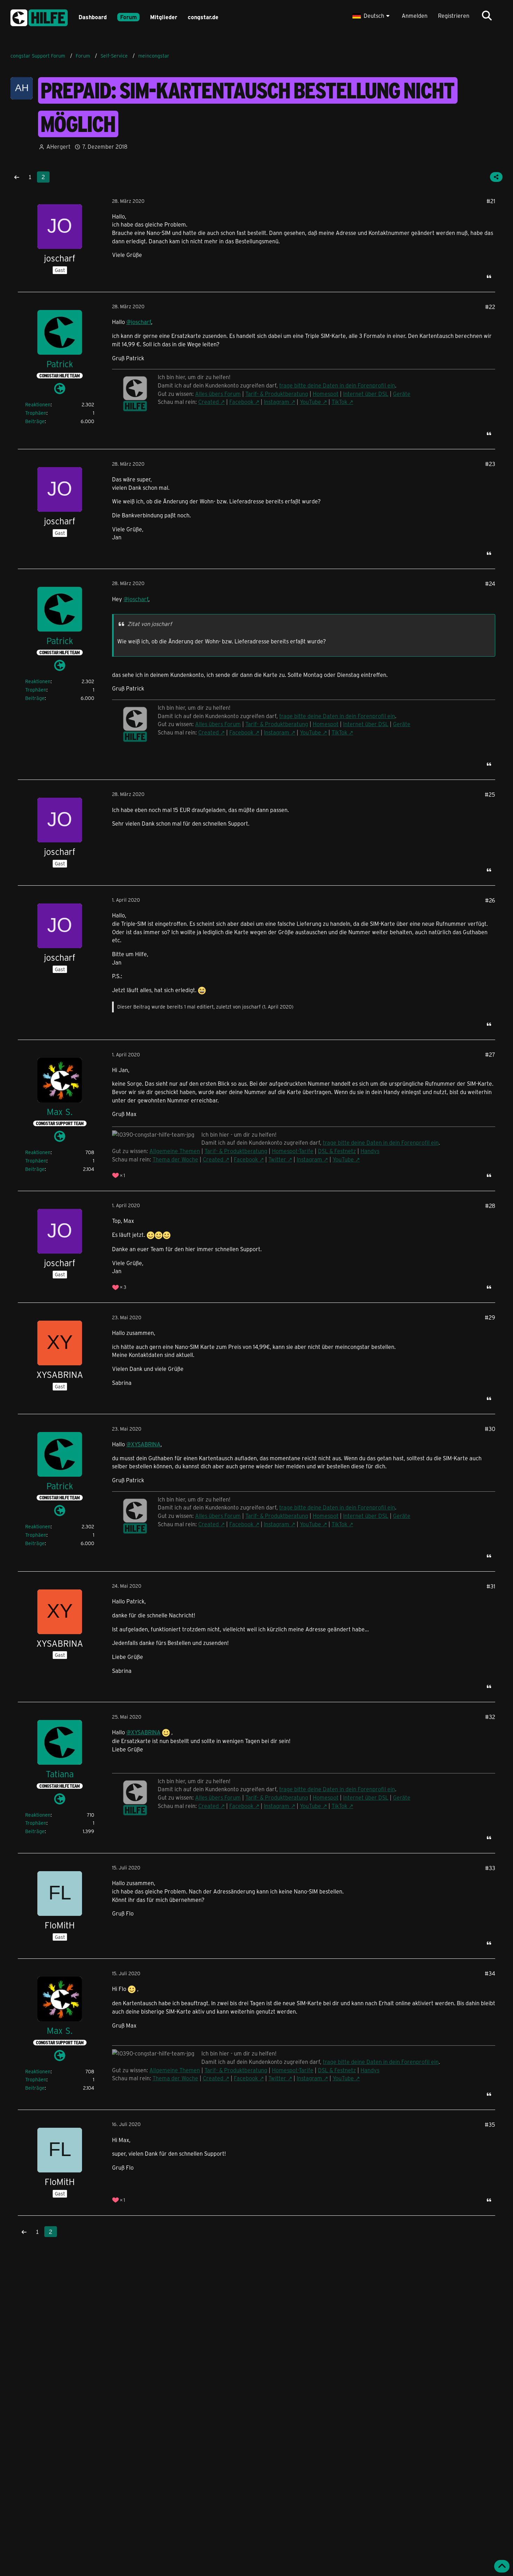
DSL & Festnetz (337, 1151)
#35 (490, 2124)
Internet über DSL (366, 394)
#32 (490, 1717)
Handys (370, 1151)
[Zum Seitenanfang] (502, 2566)
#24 (490, 584)
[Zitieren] (489, 276)
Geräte (402, 394)
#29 (490, 1317)
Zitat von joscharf (150, 624)
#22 (490, 307)
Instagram (277, 402)
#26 (490, 900)
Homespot (326, 394)
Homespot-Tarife (293, 1151)
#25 (490, 794)
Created (209, 402)
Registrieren (454, 16)
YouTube (310, 402)
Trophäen (36, 413)
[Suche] (487, 16)
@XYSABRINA (143, 1444)
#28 (490, 1206)
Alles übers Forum (218, 1797)
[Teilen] (496, 177)
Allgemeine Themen (175, 1151)
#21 (491, 201)
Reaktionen (38, 404)
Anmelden (415, 16)
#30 (490, 1429)
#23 (490, 464)
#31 (491, 1586)
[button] (372, 16)
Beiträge (35, 421)
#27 (490, 1054)
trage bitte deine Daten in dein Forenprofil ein (381, 1142)
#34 (490, 1973)
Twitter (277, 1159)
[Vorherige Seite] (17, 177)
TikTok (339, 402)
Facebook (241, 402)
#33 (490, 1868)
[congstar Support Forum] (39, 17)
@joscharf (139, 322)
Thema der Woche (175, 1159)
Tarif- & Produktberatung (277, 394)
